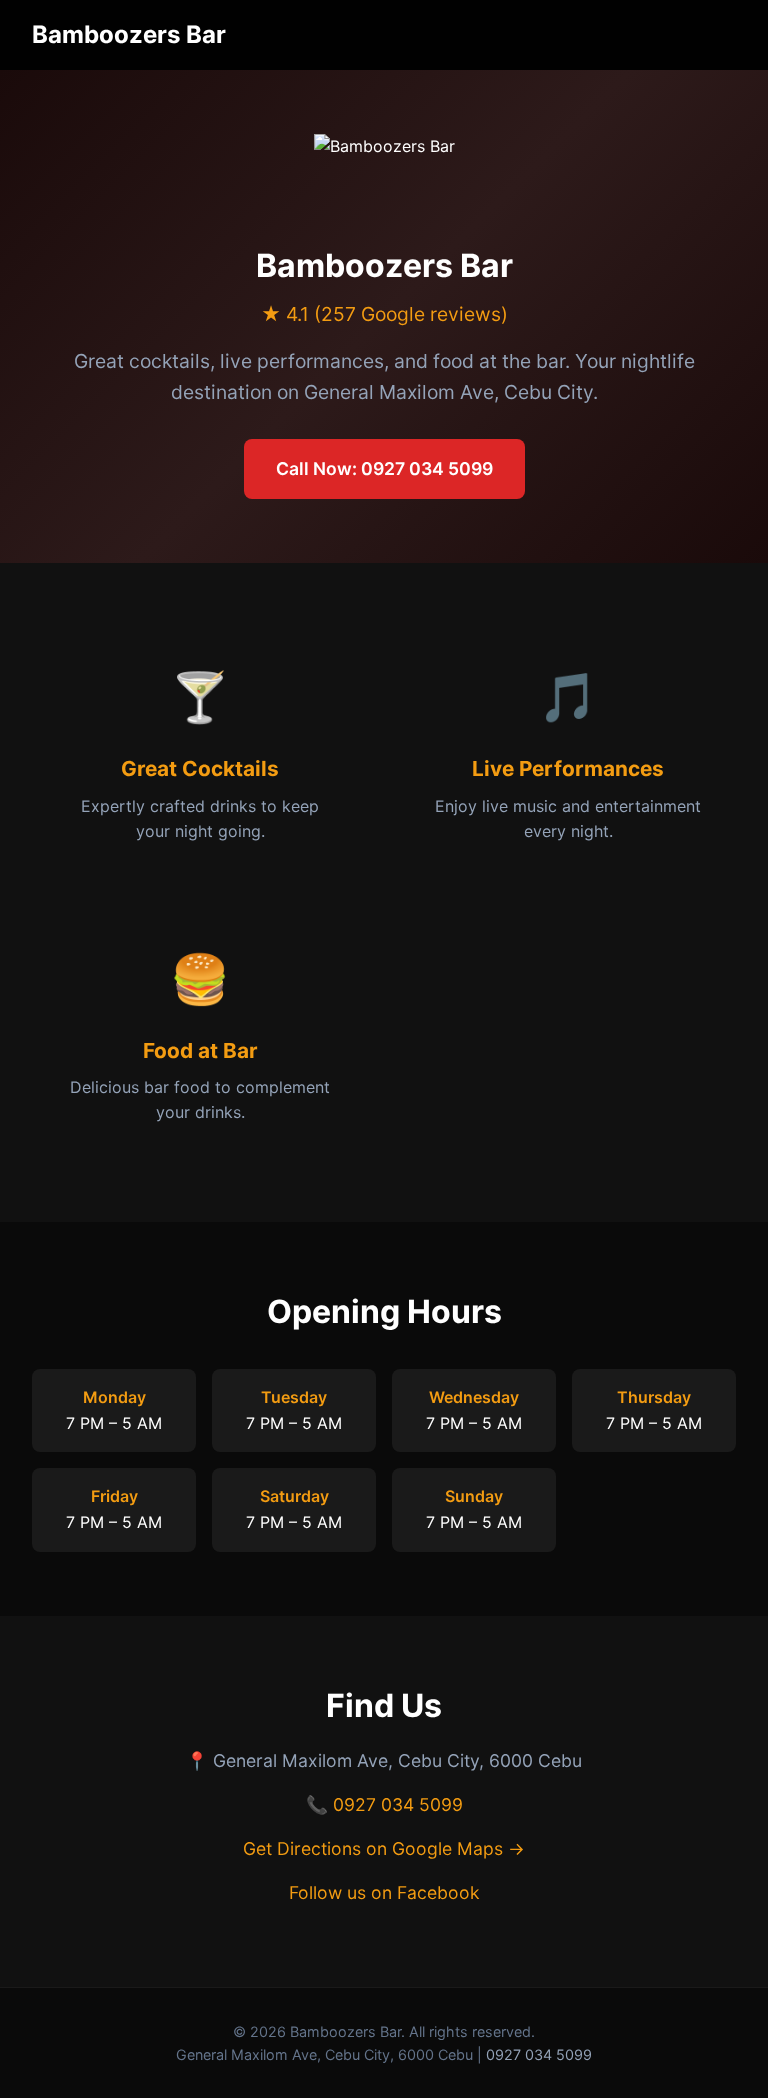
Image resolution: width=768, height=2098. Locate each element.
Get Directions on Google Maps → (384, 1848)
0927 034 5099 (398, 1804)
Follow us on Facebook (384, 1892)
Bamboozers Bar (129, 34)
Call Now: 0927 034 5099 (384, 468)
